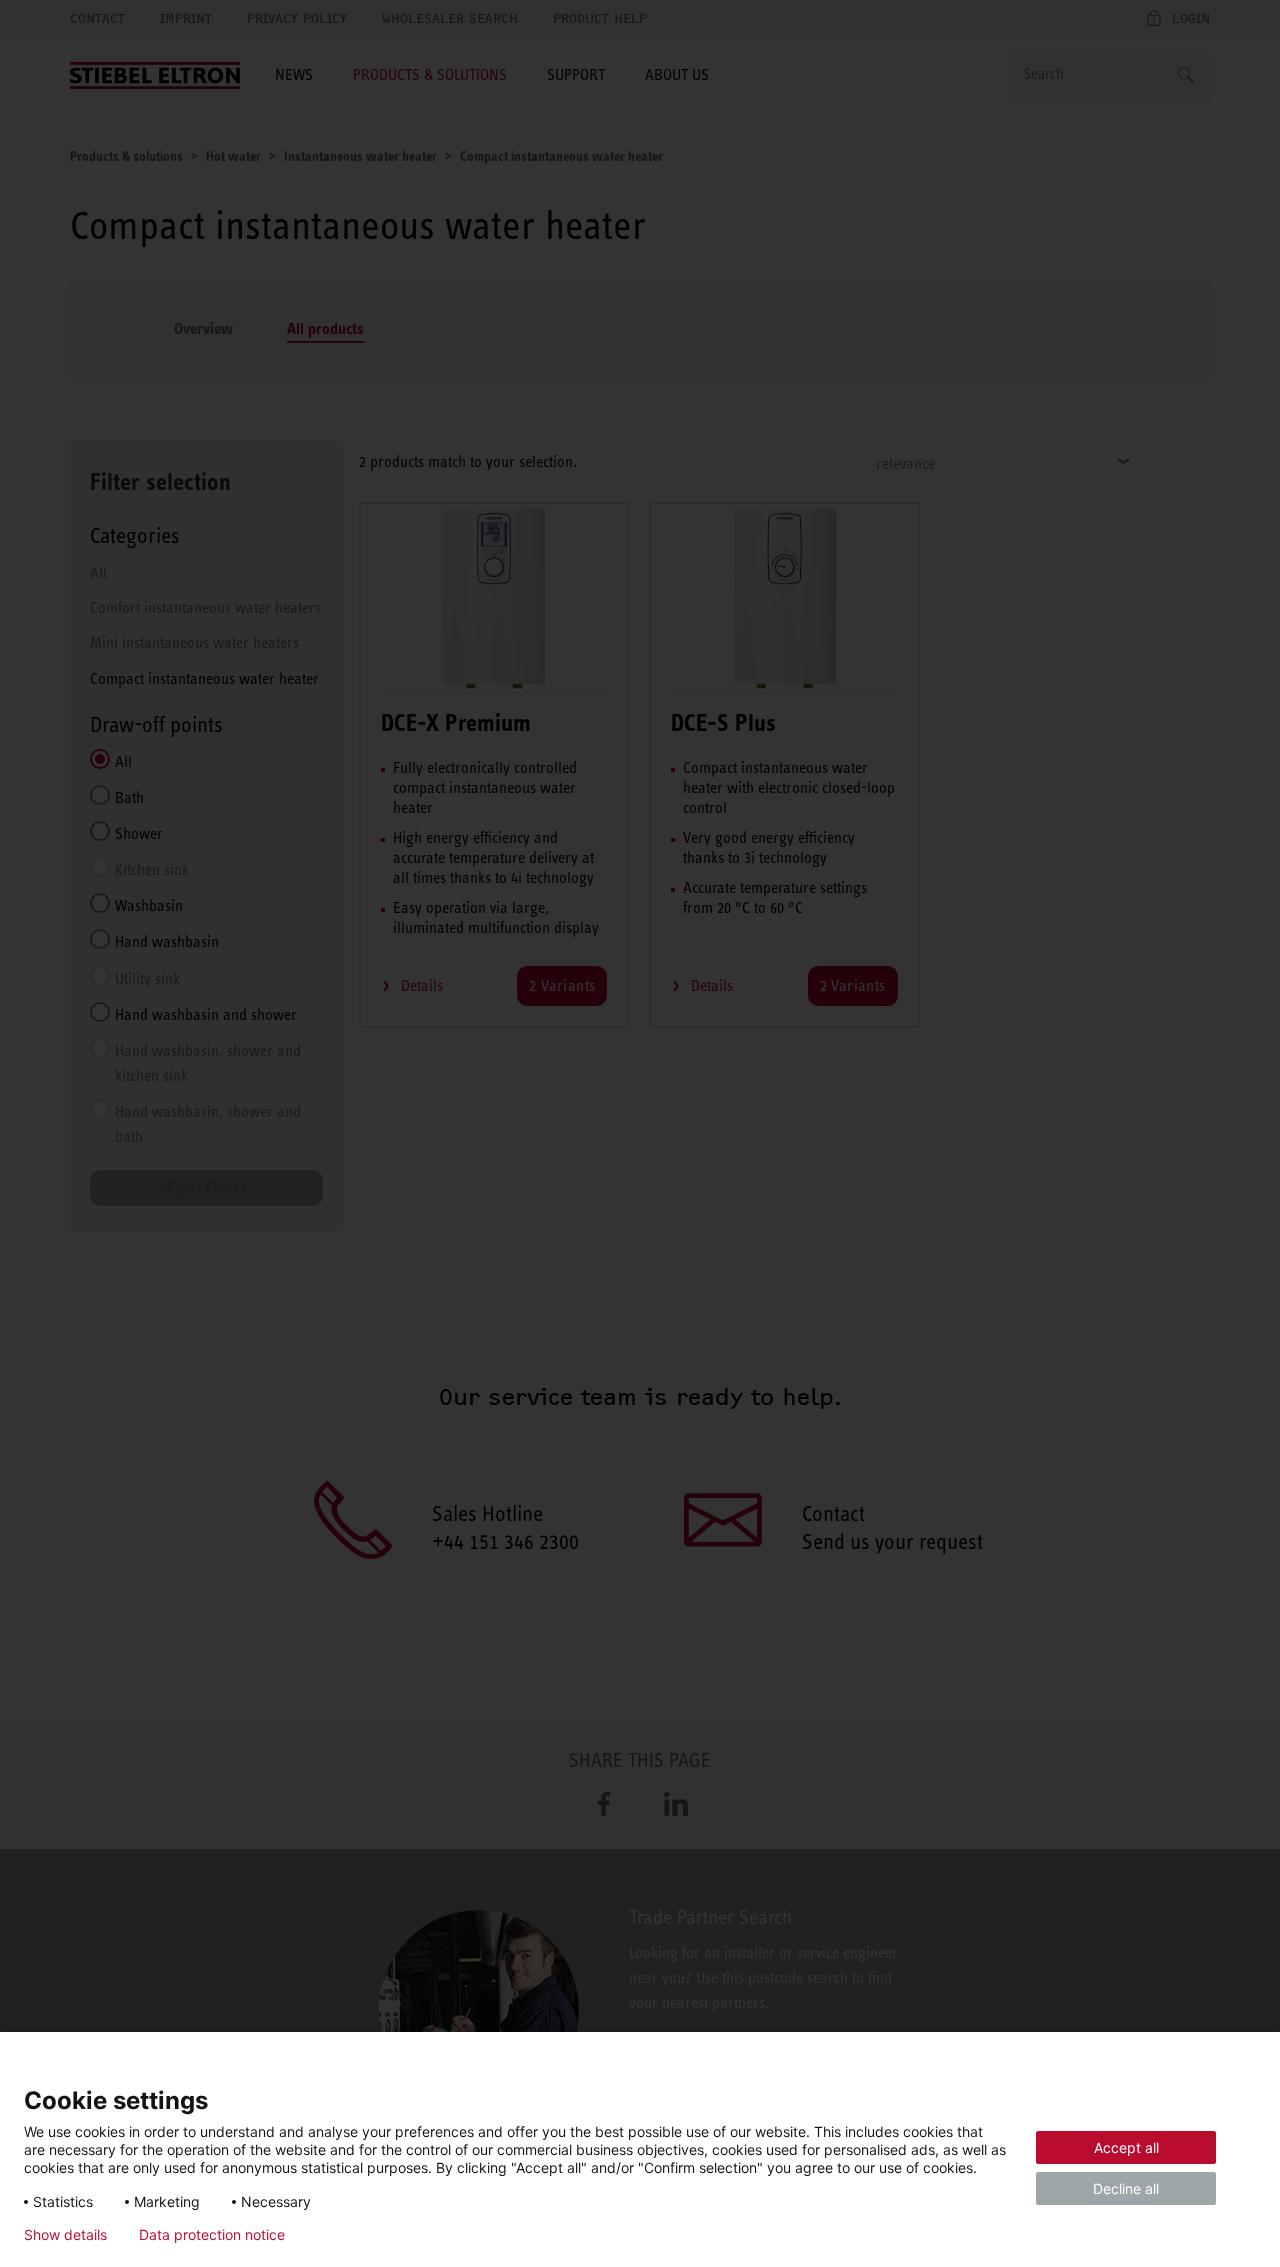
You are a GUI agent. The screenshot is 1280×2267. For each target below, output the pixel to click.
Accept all (1126, 2147)
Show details (65, 2235)
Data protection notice (212, 2235)
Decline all (1126, 2188)
